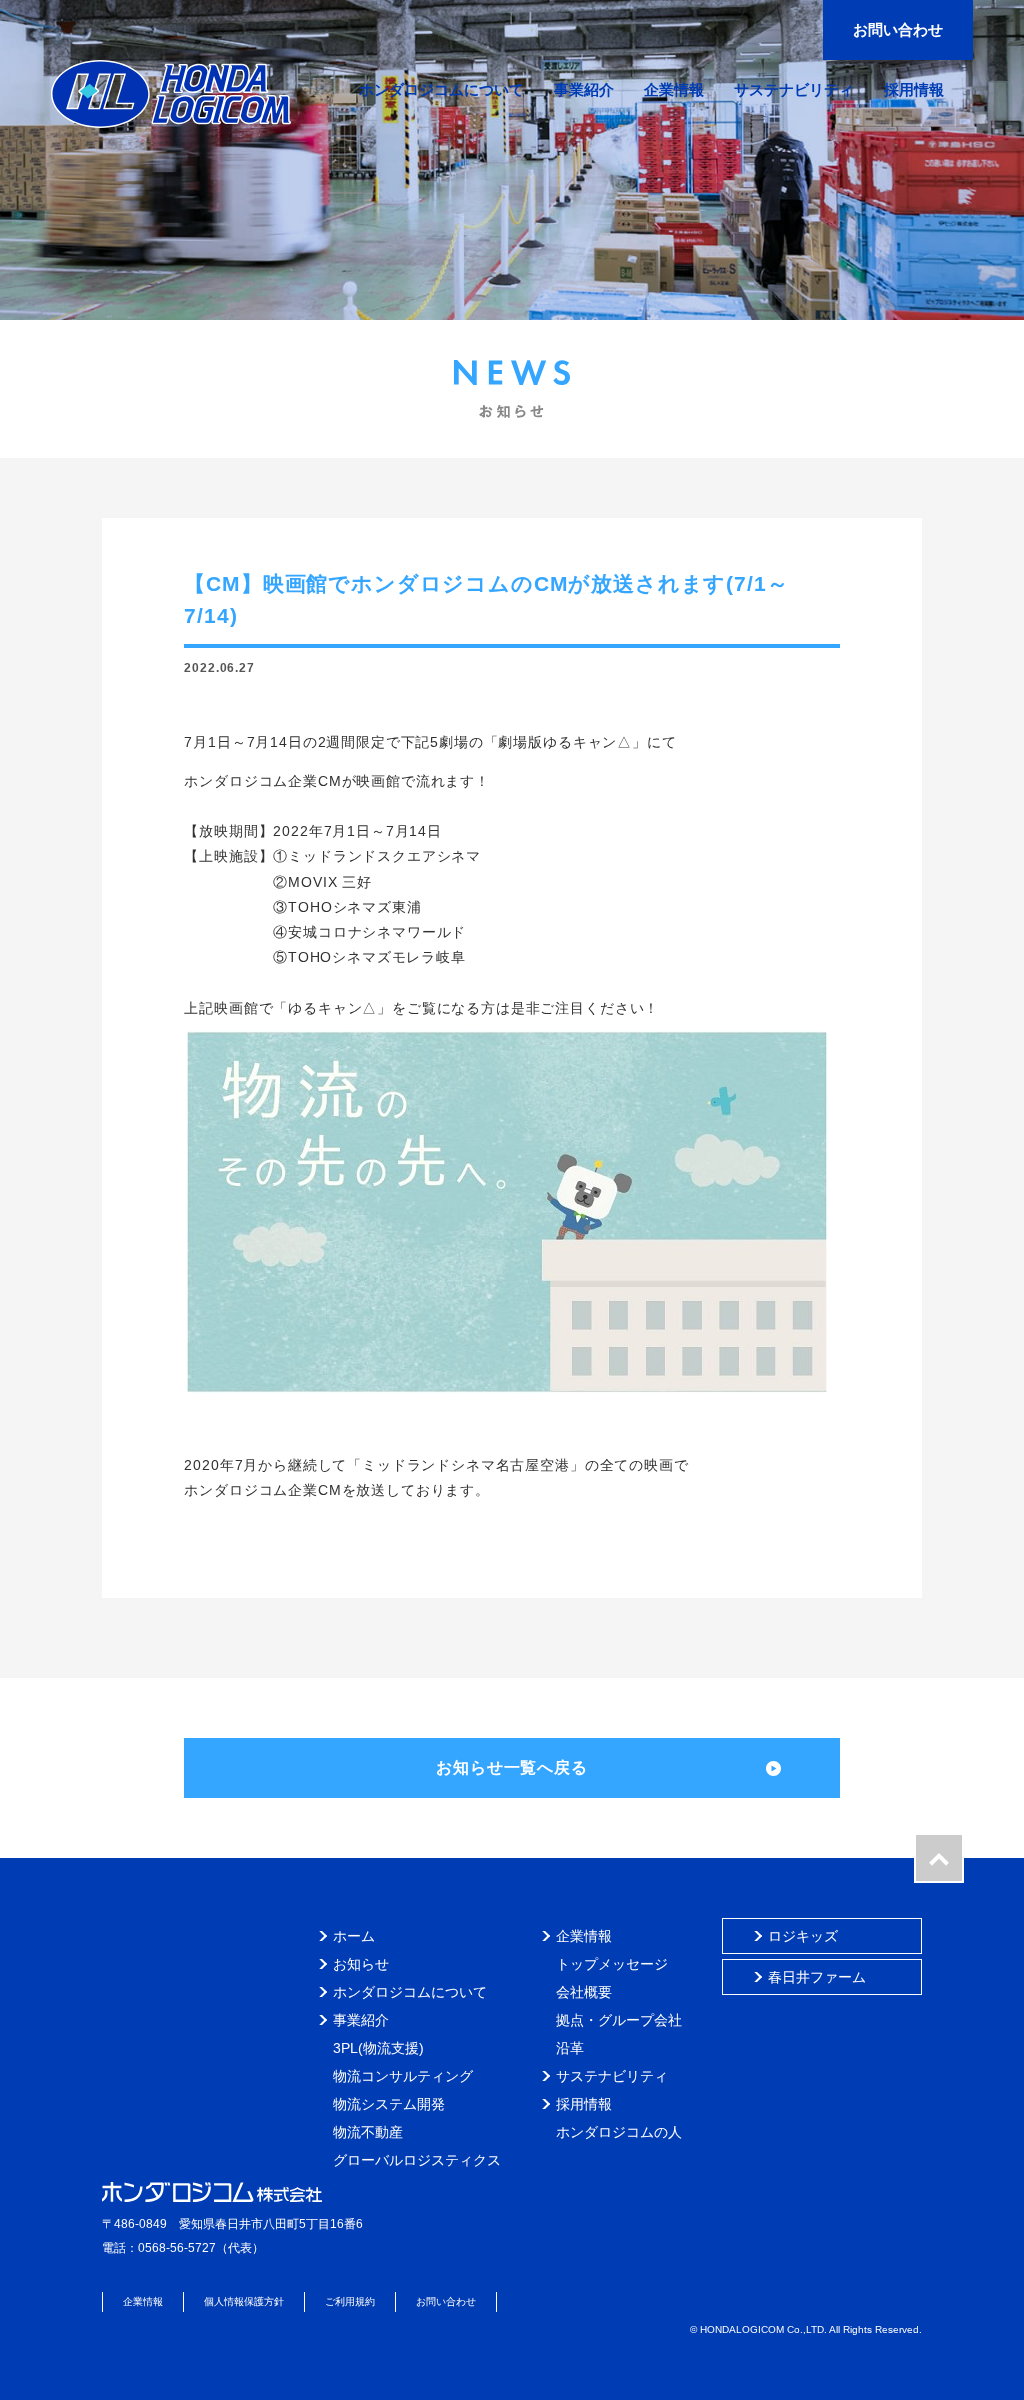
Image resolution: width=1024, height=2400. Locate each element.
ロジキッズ (803, 1936)
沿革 (570, 2048)
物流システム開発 (389, 2104)
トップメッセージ (612, 1964)
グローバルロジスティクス (417, 2160)
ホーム (354, 1936)
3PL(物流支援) (378, 2048)
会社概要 (584, 1992)
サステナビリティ (612, 2076)
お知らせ (361, 1964)
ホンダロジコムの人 (619, 2132)
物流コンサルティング (403, 2076)
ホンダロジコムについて (410, 1992)
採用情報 (584, 2104)
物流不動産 (368, 2132)
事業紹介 (361, 2020)
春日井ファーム (817, 1977)
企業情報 (584, 1936)
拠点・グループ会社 (619, 2020)
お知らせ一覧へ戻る (512, 1767)
